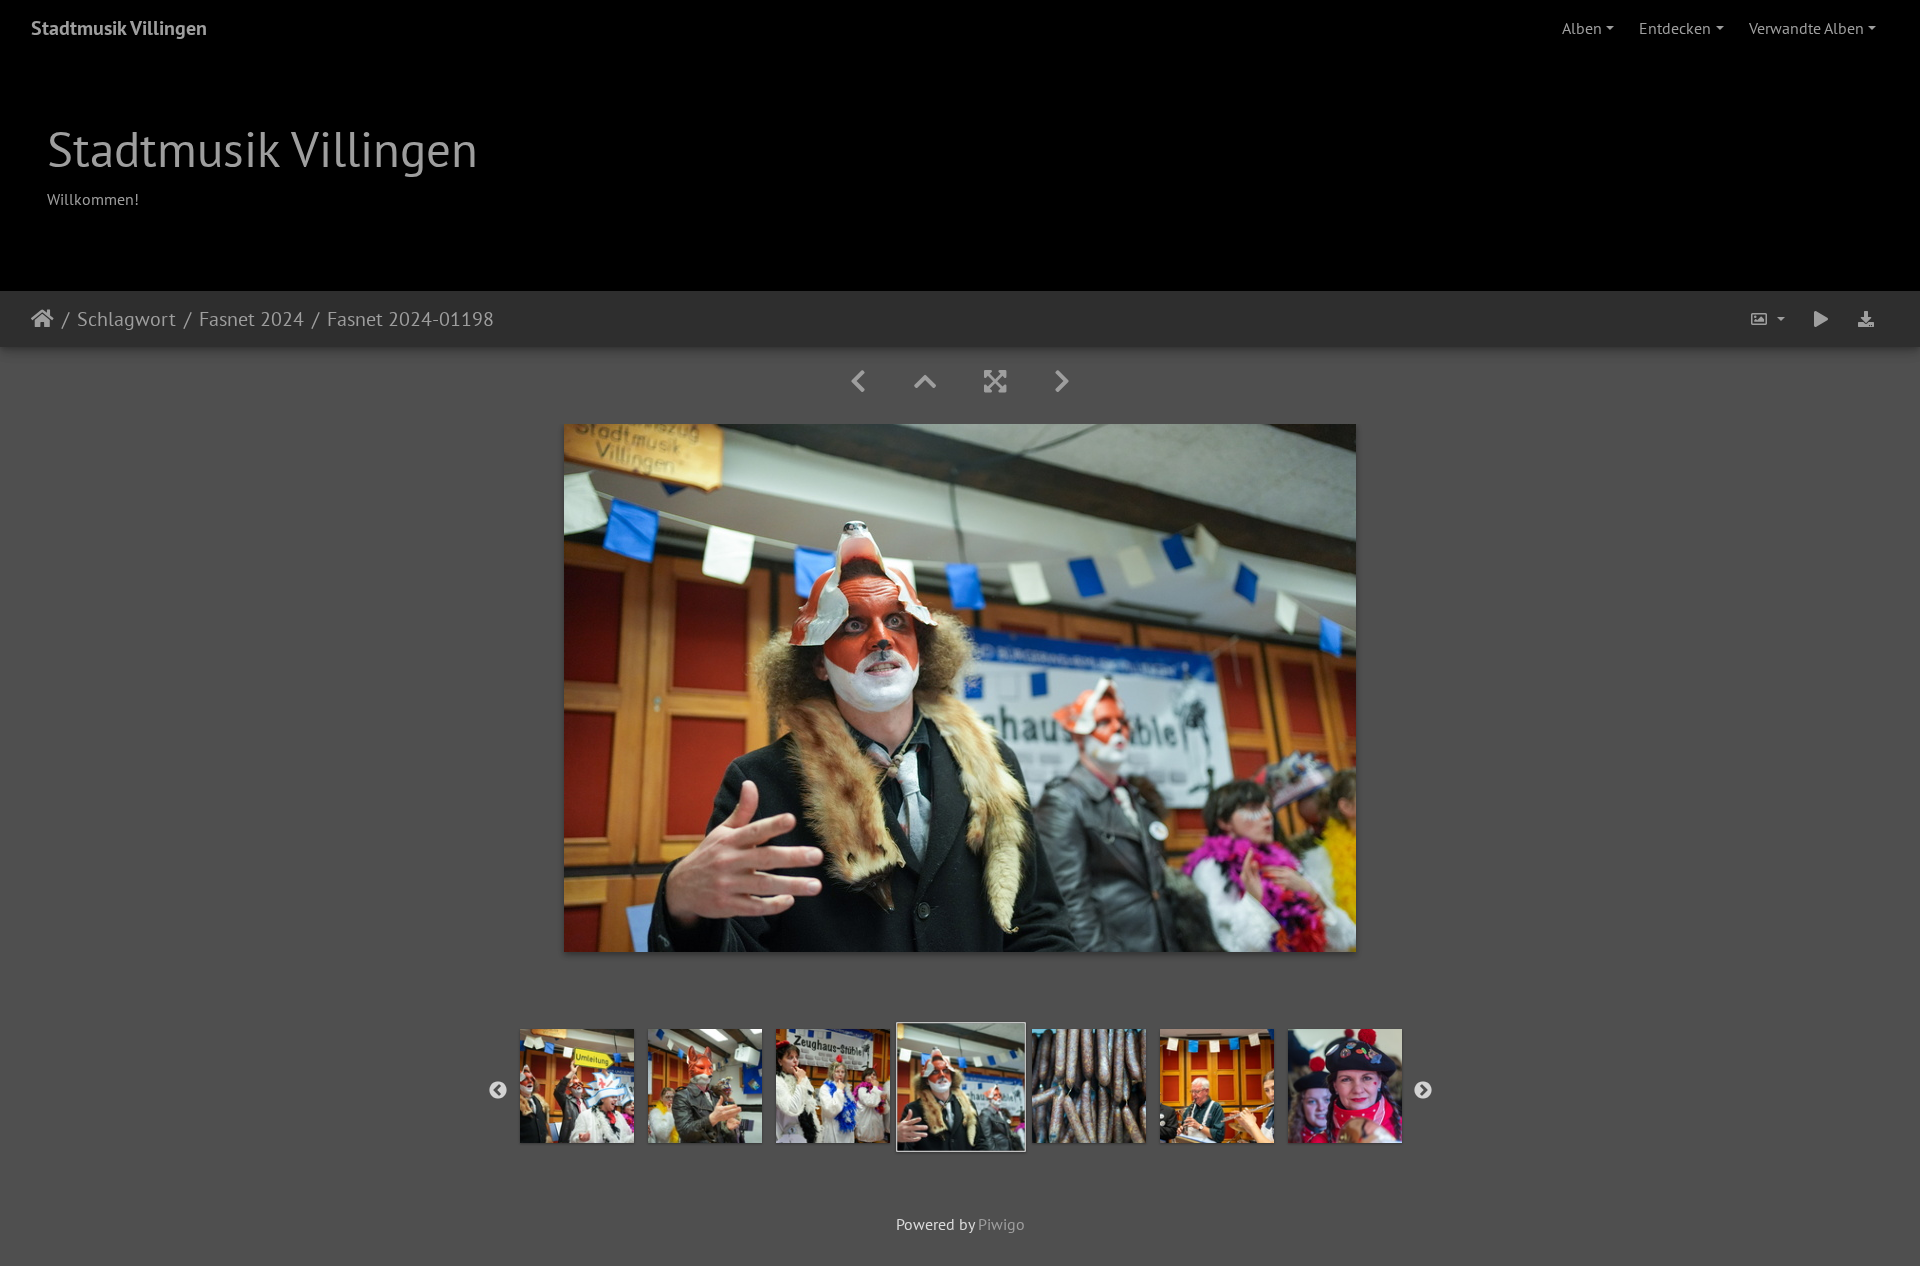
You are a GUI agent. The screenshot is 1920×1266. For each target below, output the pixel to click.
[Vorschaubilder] (925, 381)
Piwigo (1001, 1224)
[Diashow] (1821, 319)
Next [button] (1423, 1091)
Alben (1582, 28)
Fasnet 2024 (251, 319)
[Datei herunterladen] (1866, 319)
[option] (577, 1086)
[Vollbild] (995, 381)
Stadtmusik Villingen (119, 28)
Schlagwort (126, 319)
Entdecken (1675, 28)
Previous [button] (498, 1091)
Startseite (42, 319)
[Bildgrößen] (1767, 319)
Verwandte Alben (1806, 28)
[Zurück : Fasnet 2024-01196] (858, 381)
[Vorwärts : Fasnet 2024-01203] (1062, 381)
